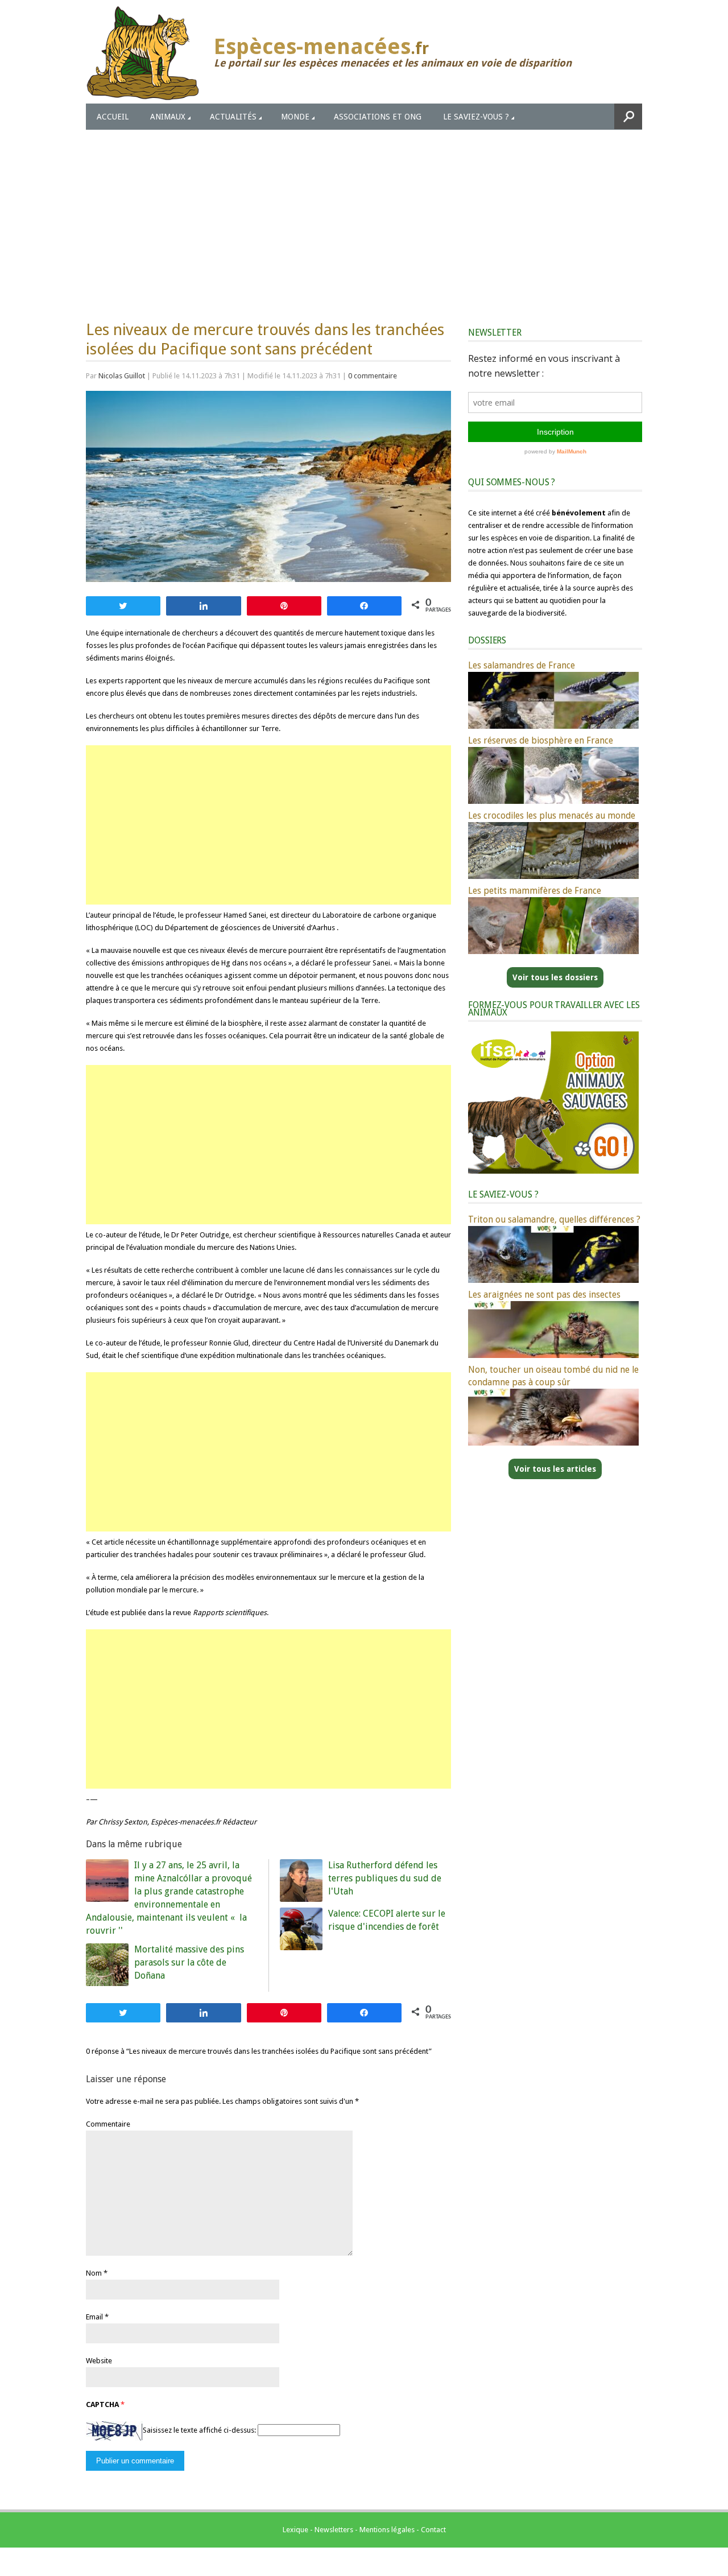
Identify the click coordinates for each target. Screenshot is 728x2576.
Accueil (113, 117)
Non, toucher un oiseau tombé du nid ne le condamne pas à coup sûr (553, 1376)
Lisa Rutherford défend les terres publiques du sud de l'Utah (385, 1878)
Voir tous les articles (555, 1469)
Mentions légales (387, 2530)
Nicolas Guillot (122, 376)
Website (99, 2361)
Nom (94, 2273)
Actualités (233, 117)
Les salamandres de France (522, 665)
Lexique (295, 2530)
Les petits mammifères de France (535, 891)
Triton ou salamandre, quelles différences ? (554, 1219)
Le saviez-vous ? (476, 117)
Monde (295, 117)
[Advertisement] (364, 215)
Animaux (168, 117)
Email (94, 2317)
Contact (433, 2530)
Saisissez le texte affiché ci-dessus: (199, 2430)
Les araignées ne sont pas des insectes (544, 1295)
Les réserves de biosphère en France (541, 740)
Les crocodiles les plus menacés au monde (552, 816)
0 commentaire (373, 376)
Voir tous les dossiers (555, 977)
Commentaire (108, 2124)
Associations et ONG (378, 117)
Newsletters (334, 2530)
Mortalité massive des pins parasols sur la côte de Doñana (189, 1962)
